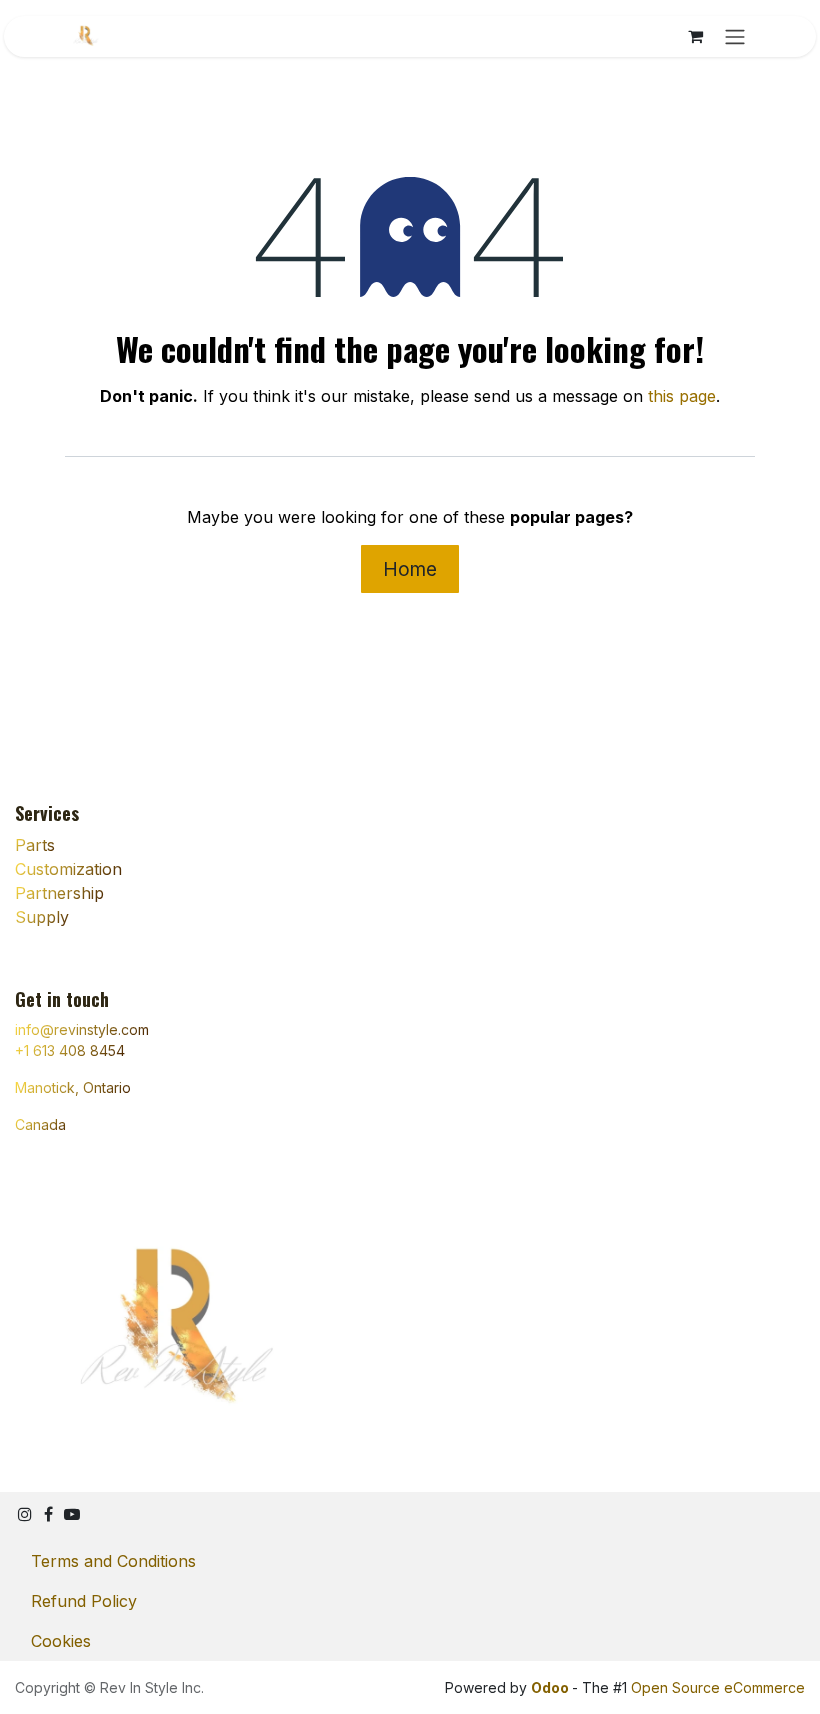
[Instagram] (25, 1514)
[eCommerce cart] (695, 36)
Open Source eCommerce (718, 1687)
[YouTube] (72, 1514)
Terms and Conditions (113, 1561)
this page (682, 396)
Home (410, 569)
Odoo (551, 1687)
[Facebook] (48, 1514)
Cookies (61, 1641)
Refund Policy (84, 1601)
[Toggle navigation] (735, 36)
